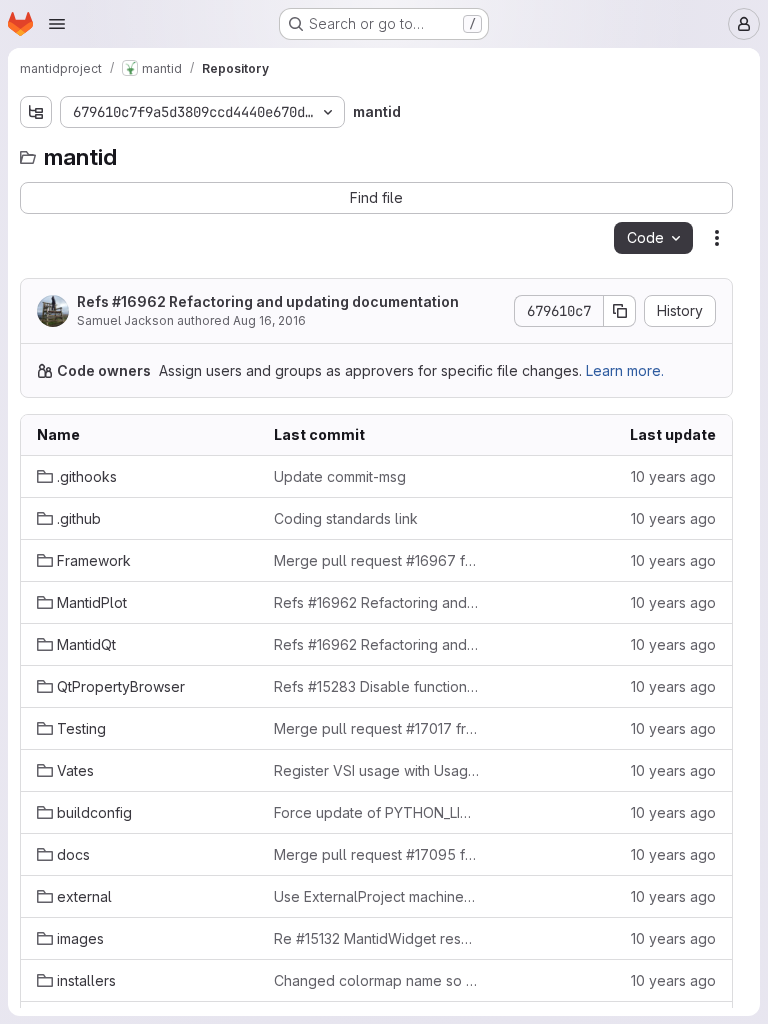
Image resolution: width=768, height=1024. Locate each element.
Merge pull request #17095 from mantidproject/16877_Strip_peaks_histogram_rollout (376, 854)
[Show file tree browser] (36, 112)
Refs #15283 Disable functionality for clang (376, 686)
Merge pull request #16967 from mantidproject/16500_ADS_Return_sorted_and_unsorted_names (376, 560)
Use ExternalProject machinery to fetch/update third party (376, 896)
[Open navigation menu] (57, 24)
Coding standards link (346, 518)
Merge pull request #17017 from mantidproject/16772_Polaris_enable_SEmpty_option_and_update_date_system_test (376, 728)
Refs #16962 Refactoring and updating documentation (268, 301)
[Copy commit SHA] (620, 311)
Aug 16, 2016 (269, 320)
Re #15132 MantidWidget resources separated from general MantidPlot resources (376, 938)
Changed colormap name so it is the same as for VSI (376, 980)
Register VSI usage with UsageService (376, 770)
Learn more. (625, 370)
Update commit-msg (340, 476)
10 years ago (673, 476)
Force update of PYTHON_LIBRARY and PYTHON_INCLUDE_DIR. (376, 812)
